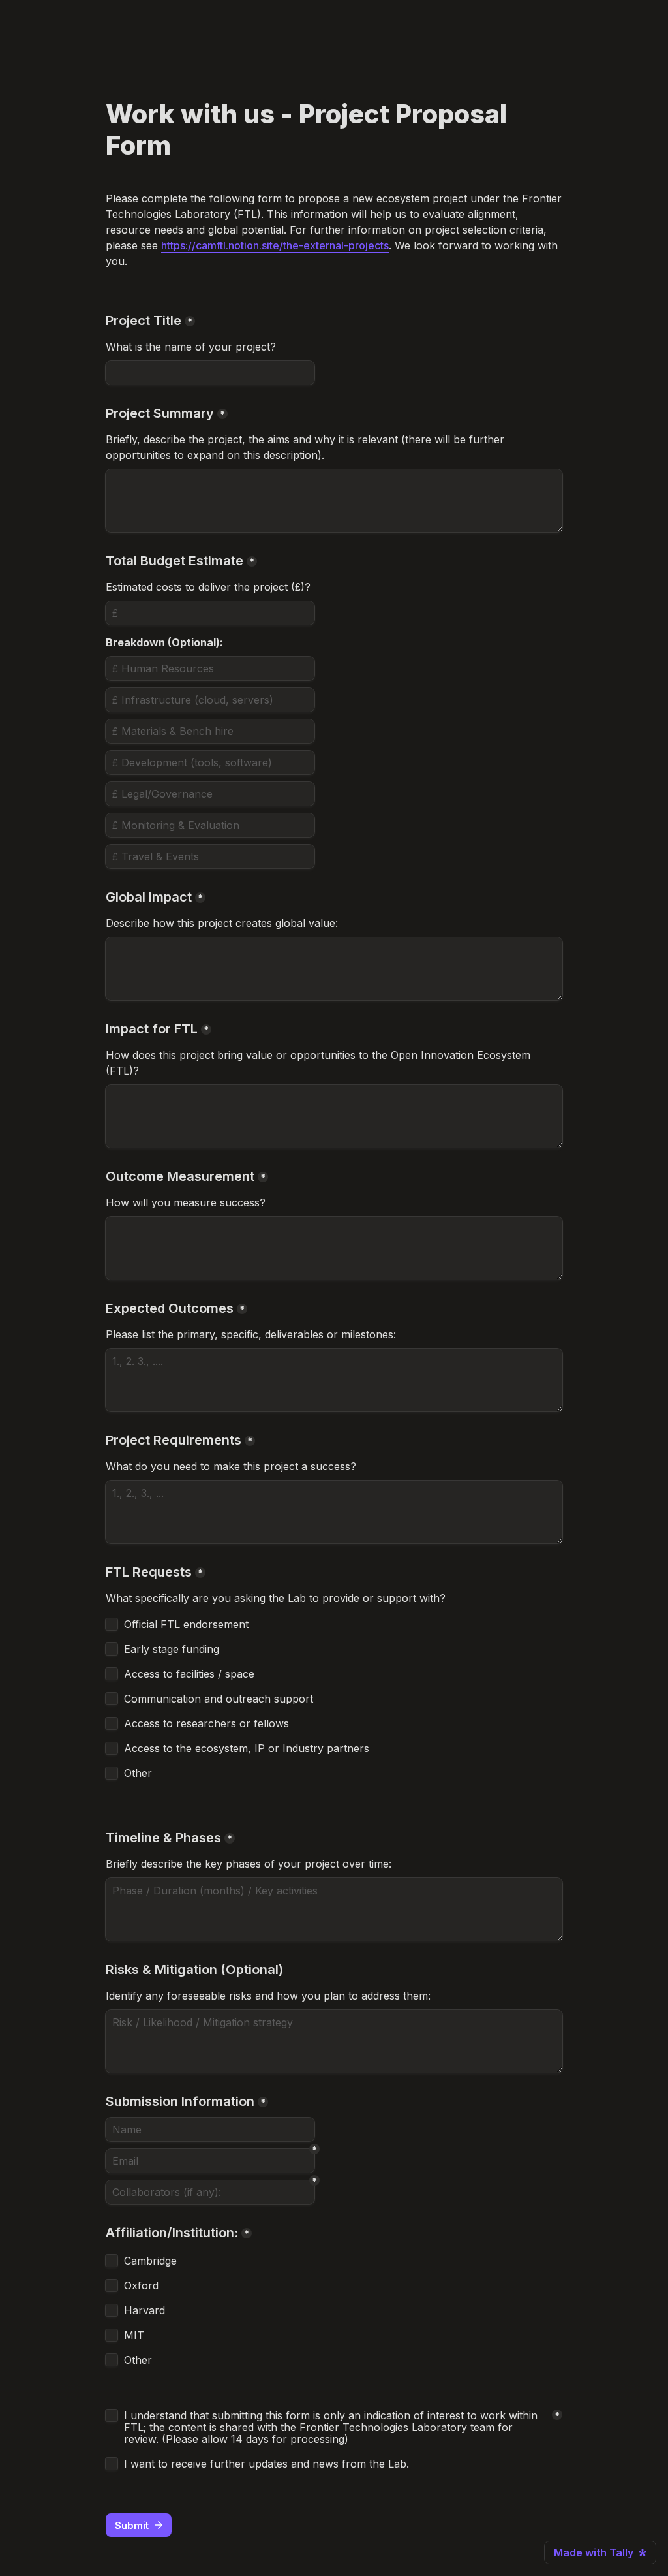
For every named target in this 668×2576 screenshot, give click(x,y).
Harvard (144, 2310)
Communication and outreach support (219, 1699)
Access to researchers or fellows (206, 1723)
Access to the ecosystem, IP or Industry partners (247, 1748)
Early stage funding (172, 1649)
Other (138, 1773)
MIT (134, 2335)
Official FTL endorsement (186, 1624)
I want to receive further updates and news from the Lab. (266, 2464)
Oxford (141, 2285)
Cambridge (150, 2261)
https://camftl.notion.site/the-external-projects (275, 245)
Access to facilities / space (189, 1674)
